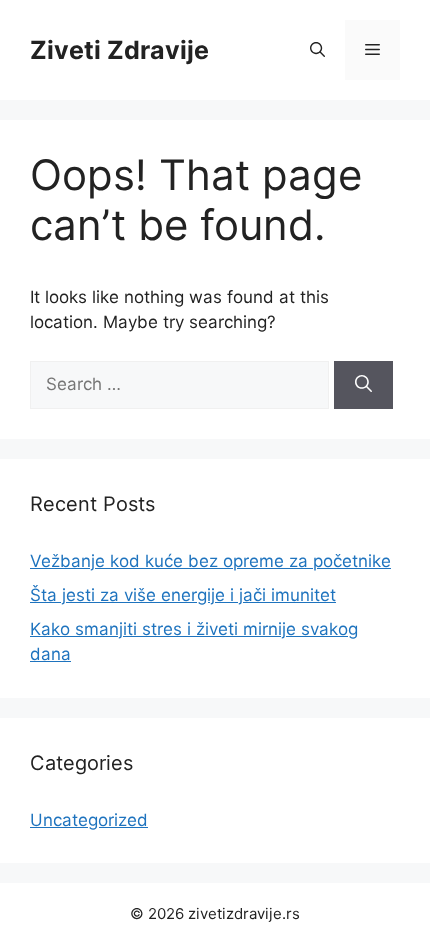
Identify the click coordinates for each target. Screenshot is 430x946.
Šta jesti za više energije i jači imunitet (183, 595)
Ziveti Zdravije (119, 50)
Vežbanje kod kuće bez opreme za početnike (210, 561)
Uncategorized (89, 820)
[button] (317, 50)
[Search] (363, 385)
